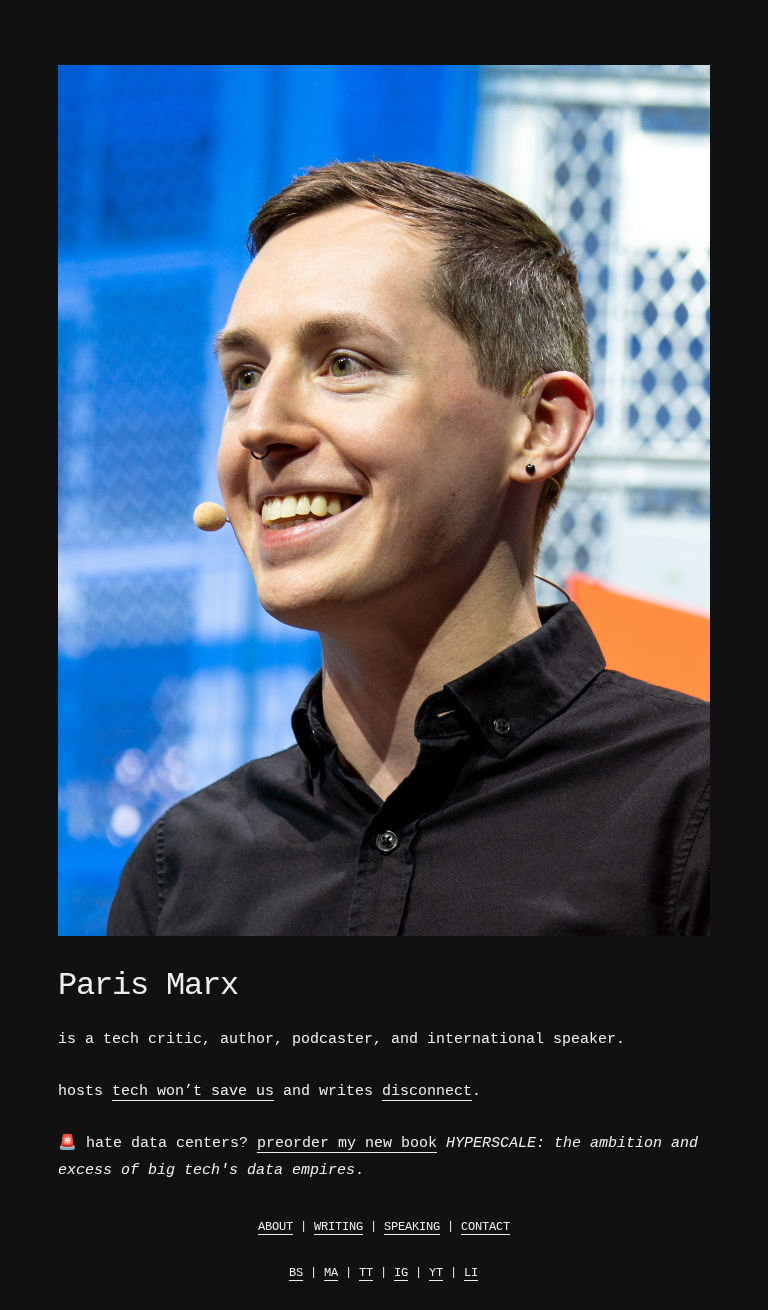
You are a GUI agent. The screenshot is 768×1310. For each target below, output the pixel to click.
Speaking (412, 1227)
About (275, 1227)
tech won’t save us (193, 1091)
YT (436, 1273)
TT (366, 1273)
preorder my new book (347, 1143)
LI (471, 1273)
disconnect (427, 1091)
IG (401, 1273)
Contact (485, 1227)
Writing (338, 1227)
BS (296, 1273)
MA (331, 1273)
